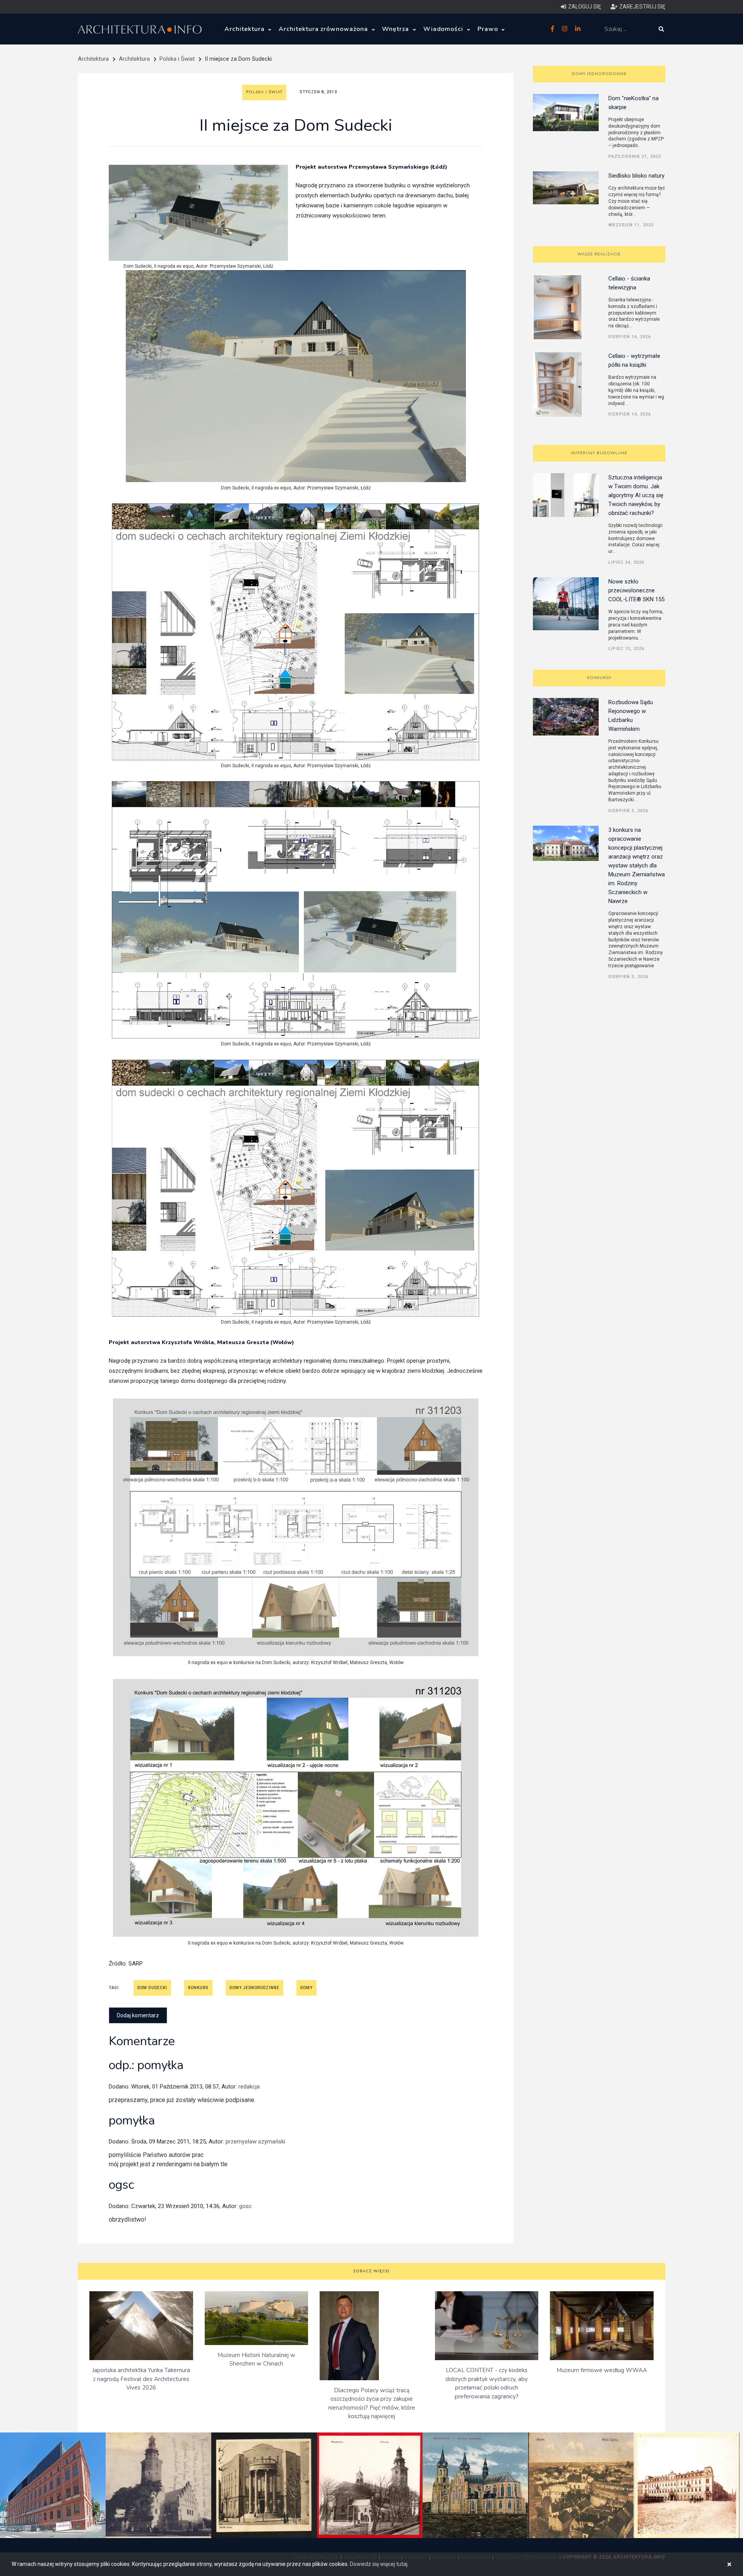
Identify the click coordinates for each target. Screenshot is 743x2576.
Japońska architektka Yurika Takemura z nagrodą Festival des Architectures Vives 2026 (141, 2379)
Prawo (489, 29)
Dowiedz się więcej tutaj (379, 2564)
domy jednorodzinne (254, 1988)
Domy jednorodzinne (599, 74)
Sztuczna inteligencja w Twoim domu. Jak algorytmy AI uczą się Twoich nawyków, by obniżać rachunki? (636, 495)
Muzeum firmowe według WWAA (602, 2370)
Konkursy (599, 678)
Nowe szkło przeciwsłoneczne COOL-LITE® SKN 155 (636, 590)
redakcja (249, 2087)
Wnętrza (396, 29)
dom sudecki (152, 1988)
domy (306, 1988)
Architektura (245, 29)
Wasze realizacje (599, 254)
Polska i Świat (177, 59)
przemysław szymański (255, 2142)
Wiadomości (444, 29)
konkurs (198, 1988)
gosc (246, 2206)
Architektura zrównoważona (324, 29)
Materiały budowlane (599, 453)
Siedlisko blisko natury (636, 176)
